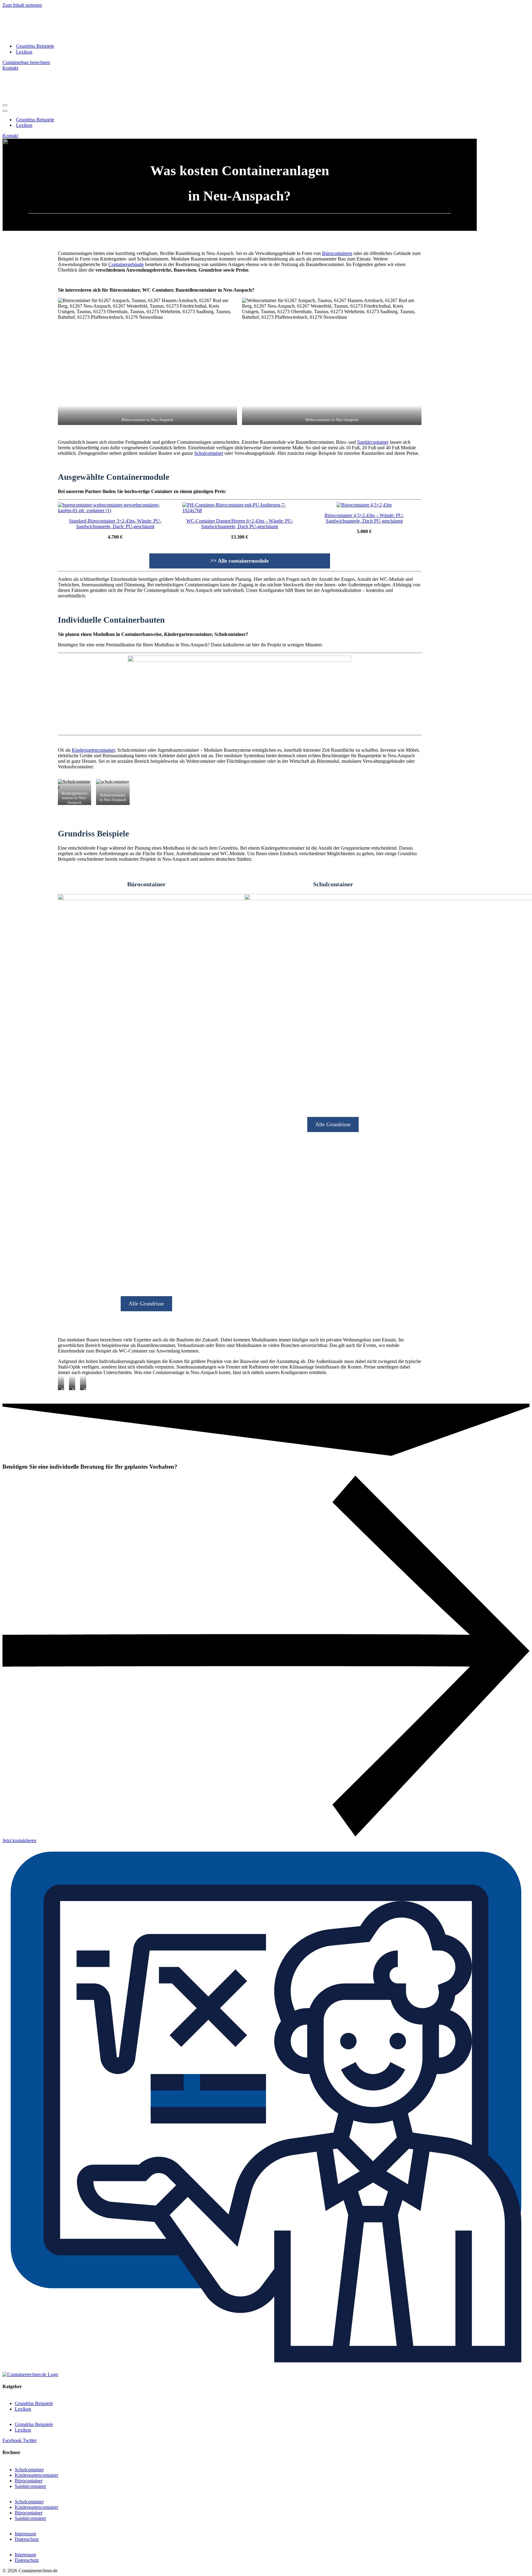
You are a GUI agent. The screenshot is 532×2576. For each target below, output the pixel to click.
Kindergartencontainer (93, 750)
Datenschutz (27, 2539)
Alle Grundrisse (146, 1304)
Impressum (25, 2534)
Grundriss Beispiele (35, 46)
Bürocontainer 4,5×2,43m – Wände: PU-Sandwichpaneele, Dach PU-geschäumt (364, 518)
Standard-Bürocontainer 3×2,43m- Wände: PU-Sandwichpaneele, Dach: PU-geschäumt (115, 524)
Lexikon (24, 52)
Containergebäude (126, 264)
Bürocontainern (337, 253)
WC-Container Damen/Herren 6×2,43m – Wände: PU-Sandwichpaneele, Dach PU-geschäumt (240, 524)
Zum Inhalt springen (22, 5)
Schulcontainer (209, 453)
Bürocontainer (29, 2481)
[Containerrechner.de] (59, 35)
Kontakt (10, 68)
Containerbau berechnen (26, 62)
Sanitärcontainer (373, 442)
